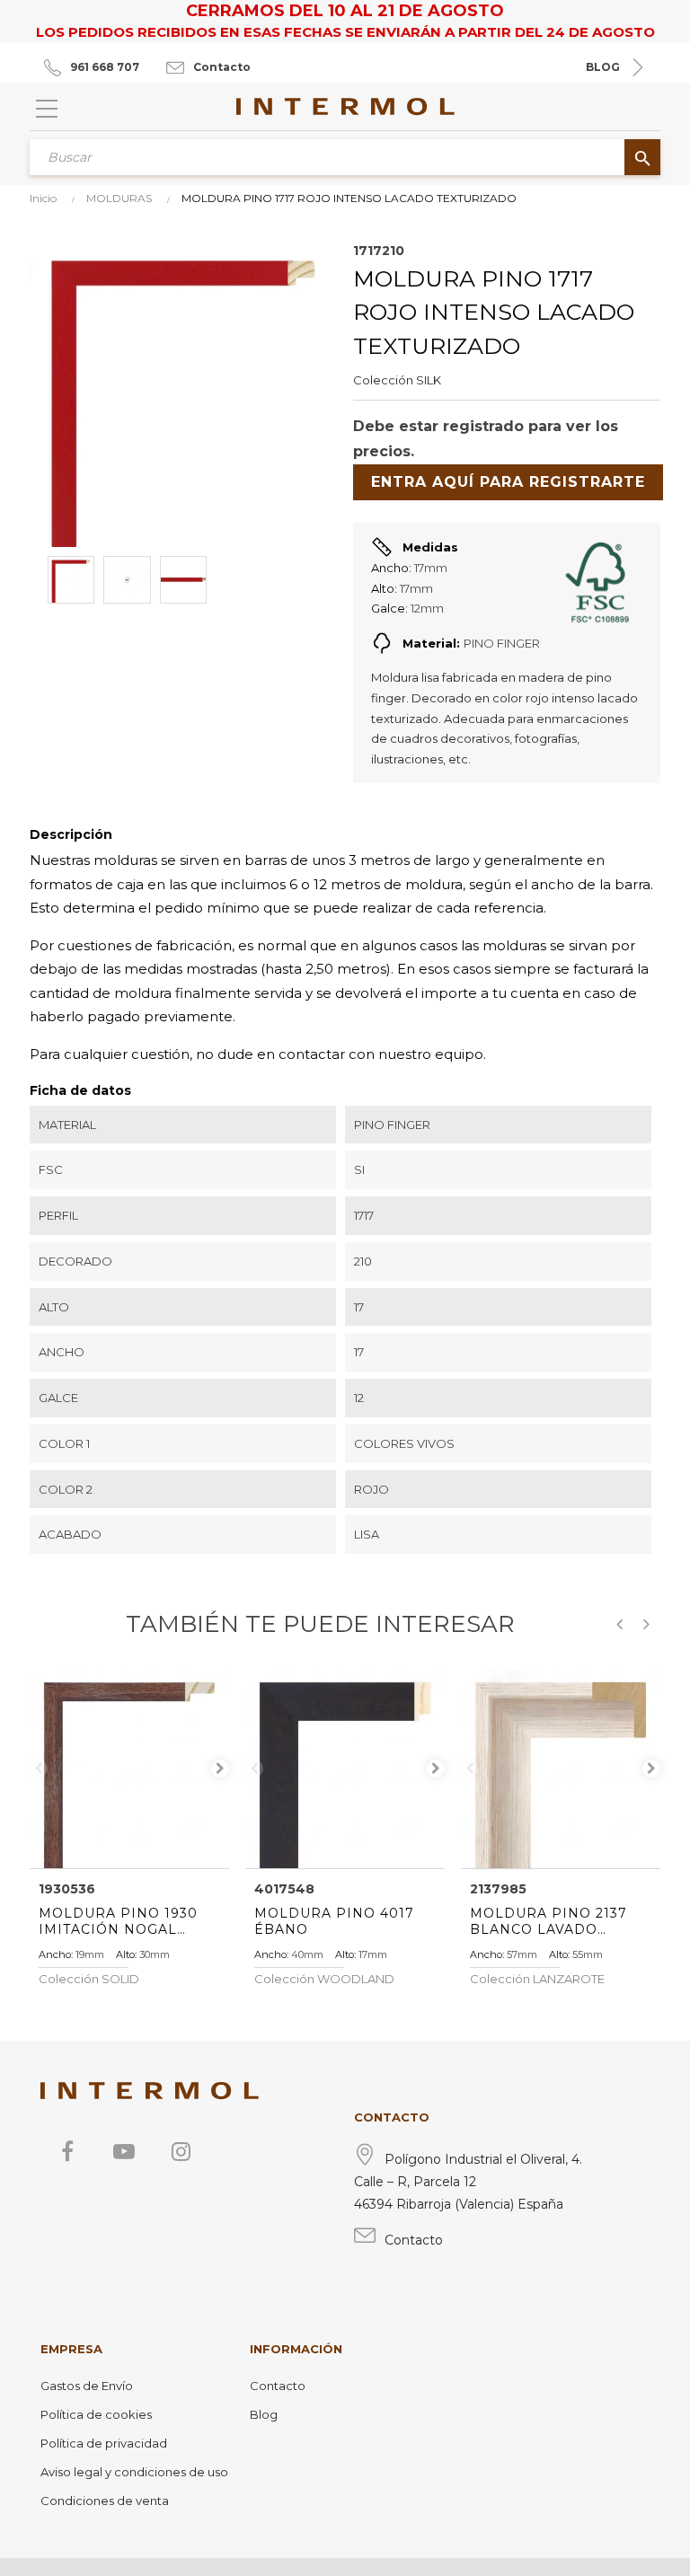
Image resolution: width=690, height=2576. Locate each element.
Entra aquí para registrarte (508, 482)
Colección (383, 380)
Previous (39, 1769)
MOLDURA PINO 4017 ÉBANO (334, 1921)
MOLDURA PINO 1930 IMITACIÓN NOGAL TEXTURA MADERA (118, 1921)
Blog (264, 2414)
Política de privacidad (104, 2443)
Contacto (222, 67)
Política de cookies (96, 2414)
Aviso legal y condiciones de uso (134, 2472)
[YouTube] (124, 2151)
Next (220, 1769)
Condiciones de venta (105, 2501)
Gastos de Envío (87, 2386)
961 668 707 (105, 67)
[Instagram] (181, 2151)
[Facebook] (67, 2151)
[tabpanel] (129, 1769)
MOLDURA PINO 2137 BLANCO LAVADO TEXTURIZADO (548, 1921)
